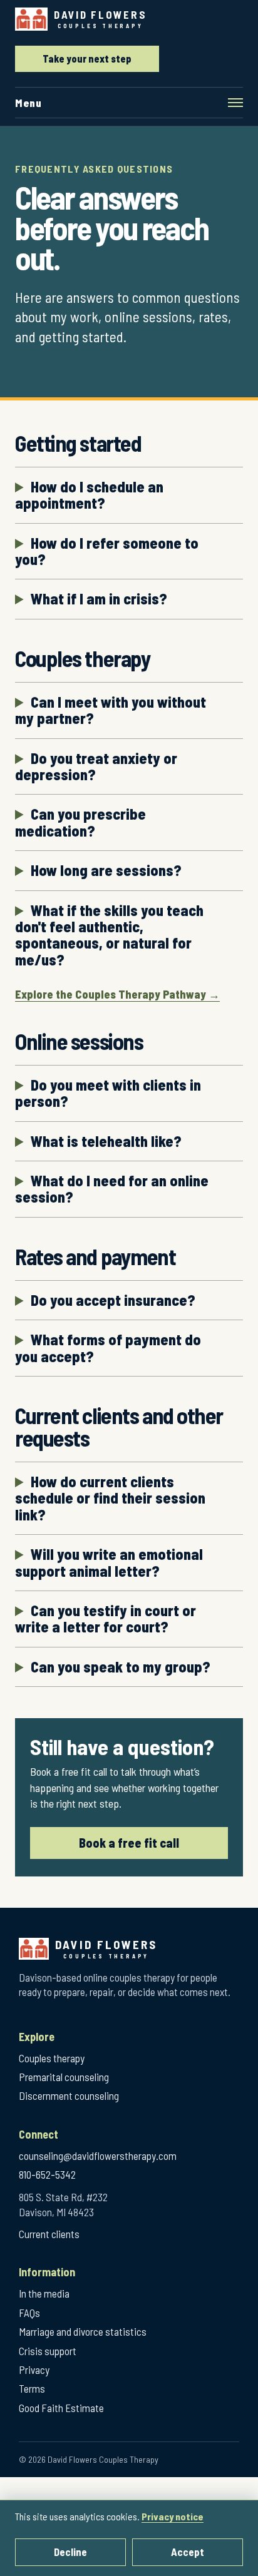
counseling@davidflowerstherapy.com (98, 2156)
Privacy (34, 2370)
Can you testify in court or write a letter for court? (106, 1619)
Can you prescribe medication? (80, 822)
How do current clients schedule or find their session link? (110, 1498)
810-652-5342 (47, 2174)
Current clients (49, 2234)
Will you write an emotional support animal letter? (109, 1563)
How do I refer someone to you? (107, 552)
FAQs (29, 2313)
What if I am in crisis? (99, 599)
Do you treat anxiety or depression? (96, 767)
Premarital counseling (64, 2077)
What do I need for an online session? (112, 1189)
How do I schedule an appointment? (89, 495)
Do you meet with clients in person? (108, 1093)
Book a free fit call (129, 1843)
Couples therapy (52, 2058)
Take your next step (87, 59)
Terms (32, 2388)
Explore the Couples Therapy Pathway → (117, 994)
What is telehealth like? (106, 1141)
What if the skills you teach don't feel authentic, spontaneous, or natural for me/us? (109, 935)
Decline (70, 2552)
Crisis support (48, 2351)
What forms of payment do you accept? (108, 1348)
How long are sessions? (106, 870)
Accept (188, 2552)
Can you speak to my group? (121, 1667)
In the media (44, 2293)
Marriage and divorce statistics (83, 2331)
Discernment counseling (69, 2095)
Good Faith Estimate (61, 2408)
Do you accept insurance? (113, 1300)
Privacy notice (173, 2516)
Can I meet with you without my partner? (111, 710)
